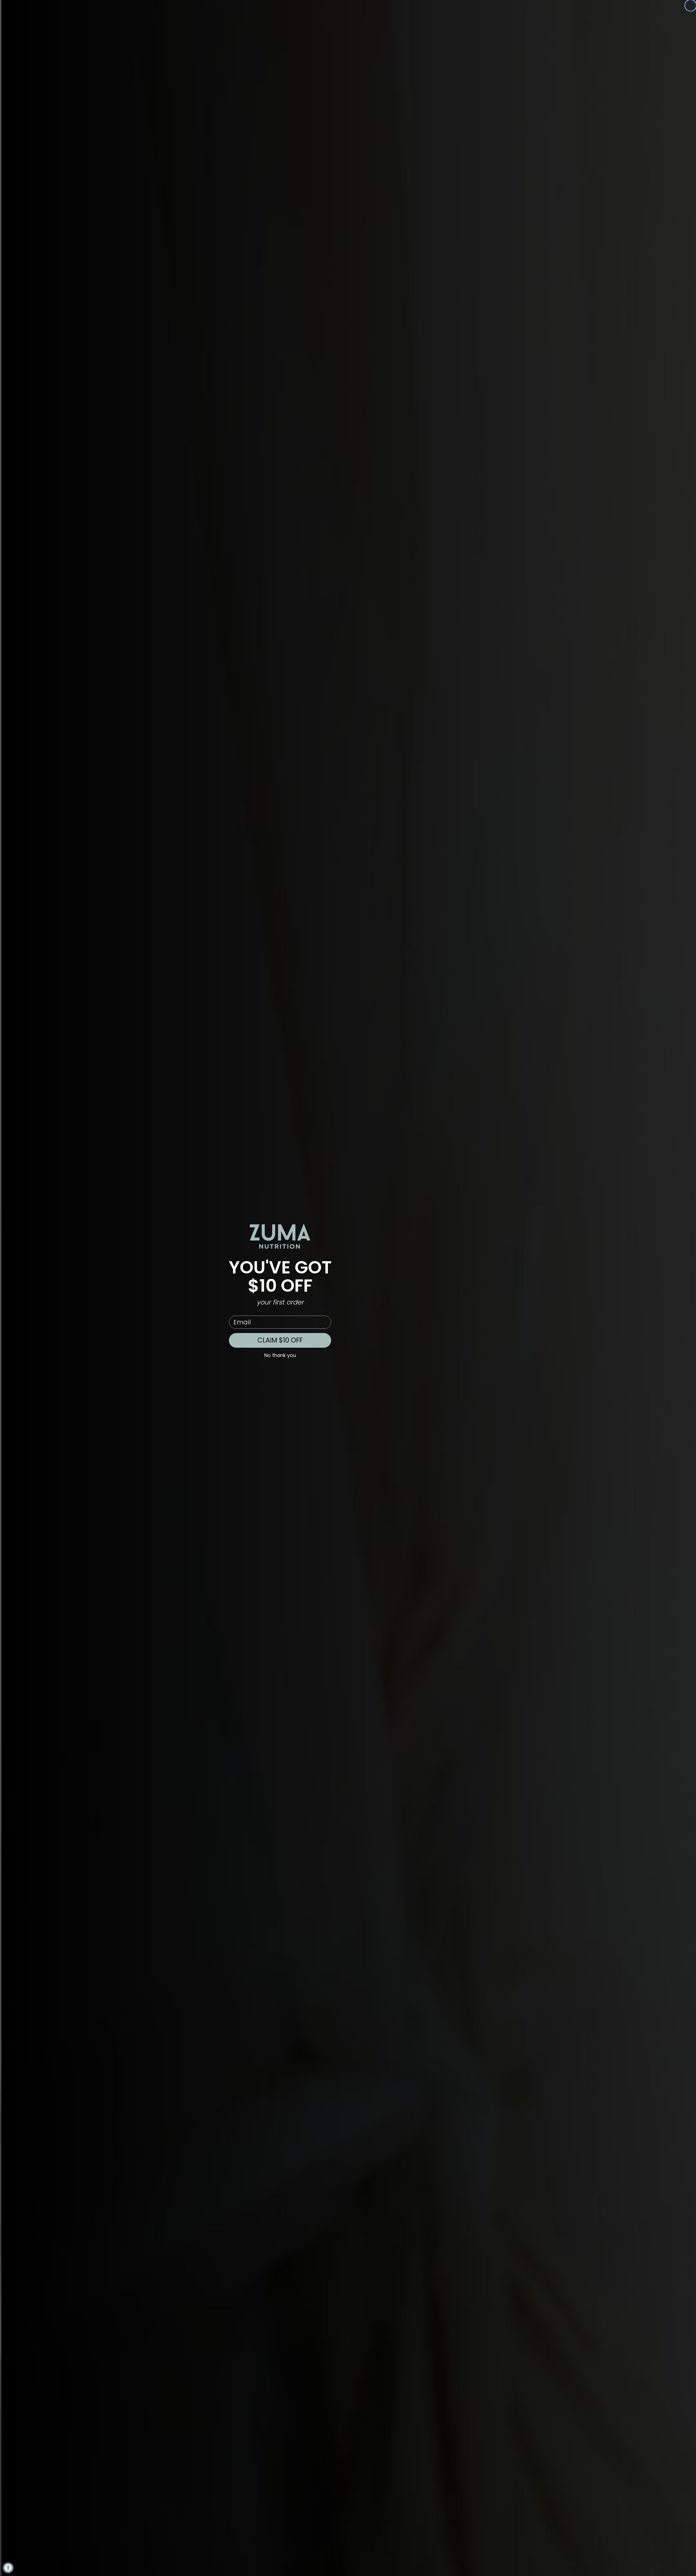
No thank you (280, 1355)
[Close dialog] (691, 5)
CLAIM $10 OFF (280, 1340)
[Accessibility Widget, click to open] (8, 2568)
